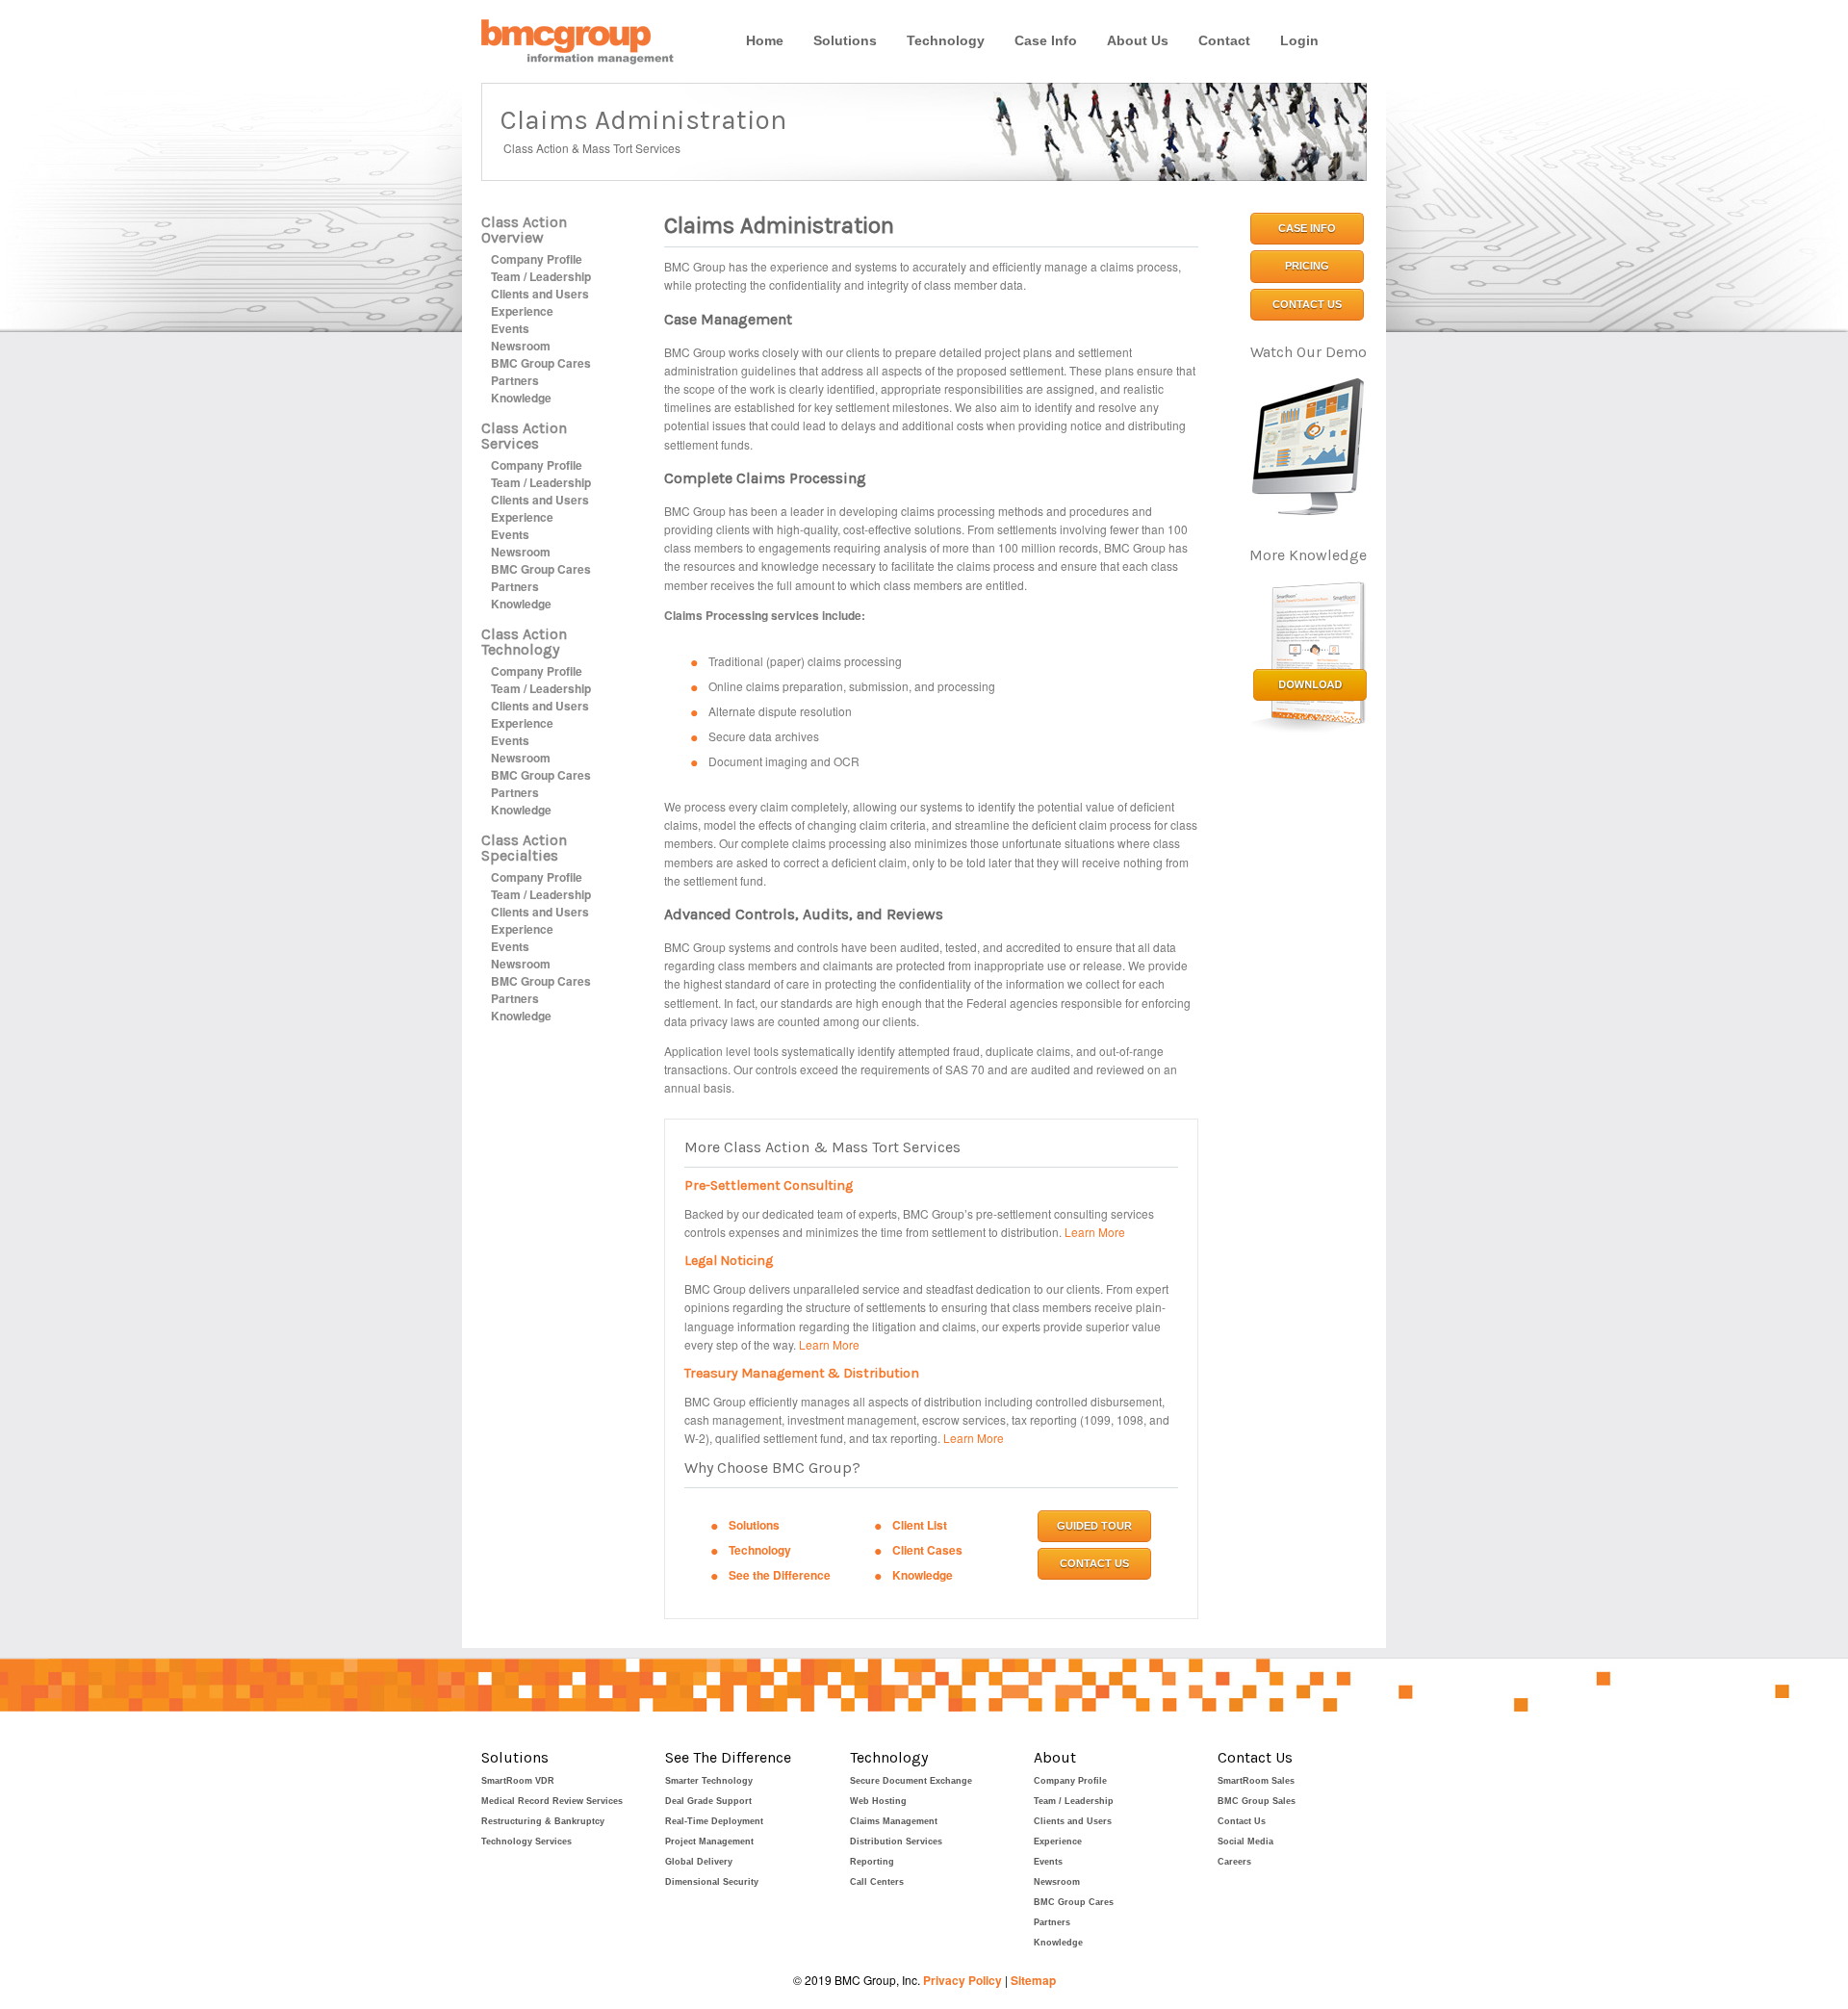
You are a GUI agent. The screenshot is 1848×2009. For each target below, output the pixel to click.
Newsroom (521, 346)
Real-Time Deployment (714, 1821)
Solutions (845, 40)
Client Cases (927, 1550)
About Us (1138, 40)
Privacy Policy (962, 1980)
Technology (946, 40)
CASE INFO (1307, 228)
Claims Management (894, 1821)
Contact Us (1242, 1821)
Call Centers (877, 1882)
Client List (920, 1525)
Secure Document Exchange (911, 1781)
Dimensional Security (712, 1882)
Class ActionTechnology (524, 642)
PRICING (1307, 266)
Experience (522, 311)
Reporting (872, 1862)
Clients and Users (540, 294)
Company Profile (537, 259)
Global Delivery (699, 1862)
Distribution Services (896, 1842)
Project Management (709, 1842)
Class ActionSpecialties (524, 848)
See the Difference (780, 1575)
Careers (1234, 1862)
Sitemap (1033, 1980)
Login (1299, 40)
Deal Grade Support (708, 1801)
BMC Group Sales (1257, 1801)
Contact (1224, 40)
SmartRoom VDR (518, 1781)
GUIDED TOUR (1094, 1526)
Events (510, 328)
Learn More (1095, 1232)
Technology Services (526, 1842)
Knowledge (521, 398)
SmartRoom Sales (1256, 1781)
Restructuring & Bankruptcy (543, 1821)
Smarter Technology (709, 1781)
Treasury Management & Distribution (802, 1373)
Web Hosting (878, 1801)
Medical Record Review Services (552, 1801)
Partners (515, 380)
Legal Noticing (729, 1261)
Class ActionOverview (524, 230)
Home (765, 40)
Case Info (1046, 40)
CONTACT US (1094, 1563)
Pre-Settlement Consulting (769, 1185)
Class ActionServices (524, 436)
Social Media (1245, 1842)
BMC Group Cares (541, 363)
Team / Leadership (541, 276)
